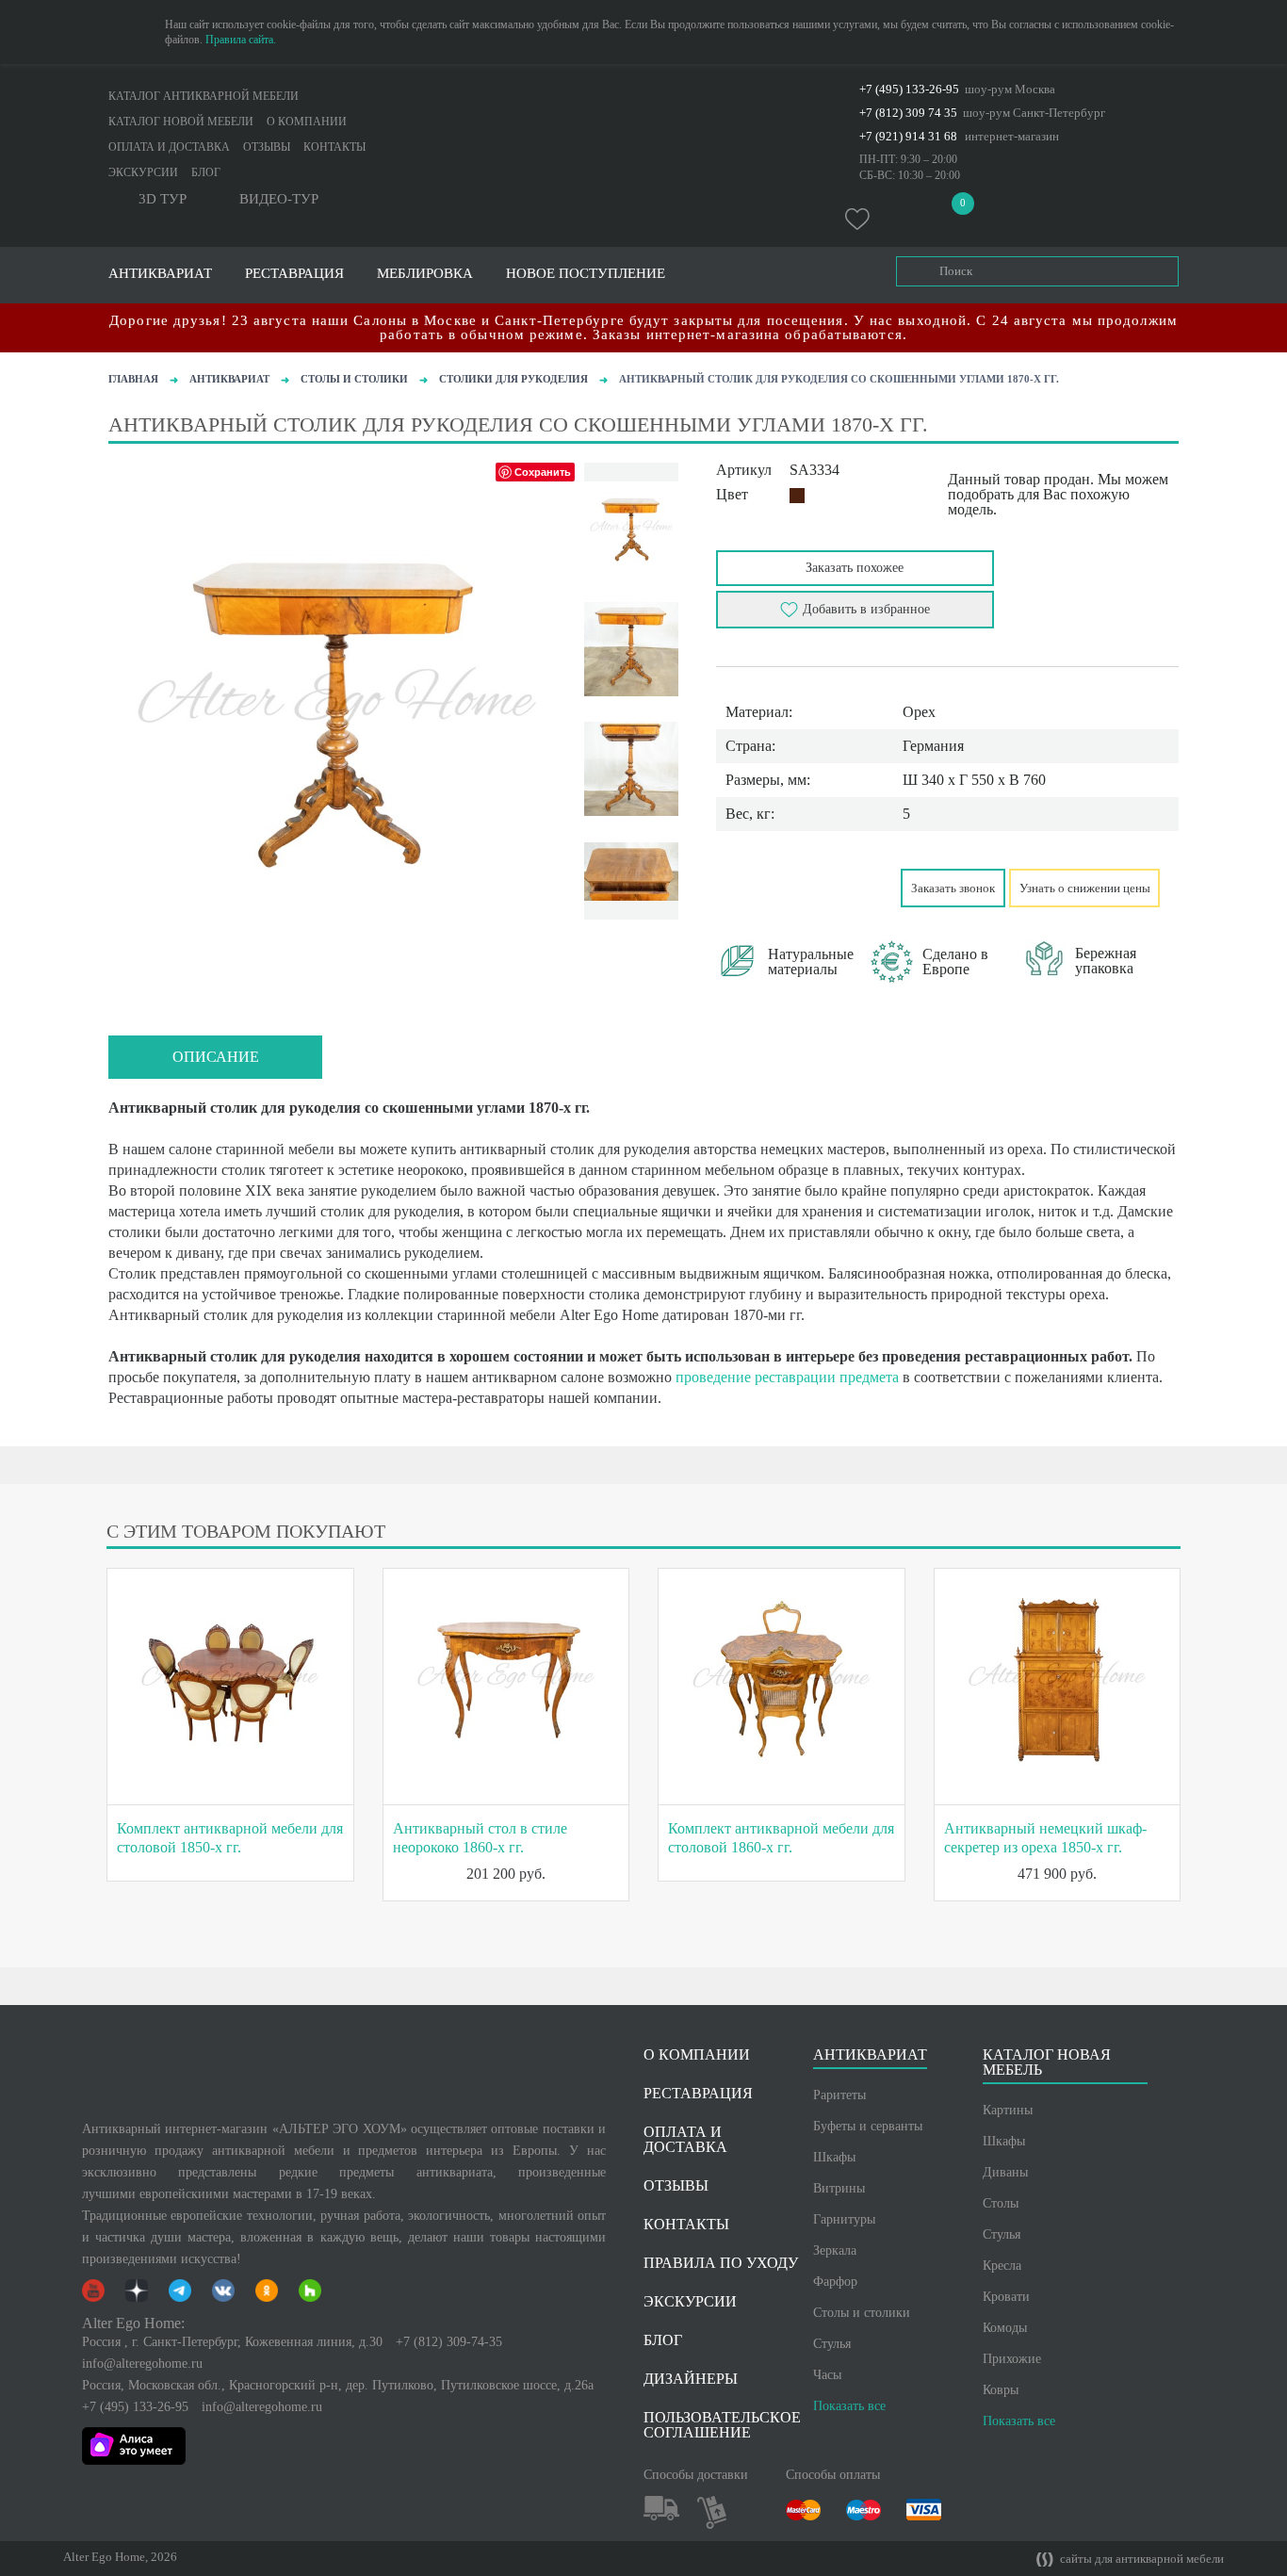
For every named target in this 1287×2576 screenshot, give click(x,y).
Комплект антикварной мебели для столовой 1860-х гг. (781, 1838)
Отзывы (267, 147)
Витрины (839, 2188)
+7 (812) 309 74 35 (908, 113)
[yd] (772, 886)
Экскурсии (143, 172)
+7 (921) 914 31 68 (908, 136)
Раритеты (839, 2095)
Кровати (1006, 2297)
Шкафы (834, 2157)
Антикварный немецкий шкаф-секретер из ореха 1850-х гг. (1045, 1838)
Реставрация (294, 274)
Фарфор (835, 2282)
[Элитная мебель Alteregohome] (643, 108)
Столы (1001, 2203)
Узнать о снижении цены (1085, 888)
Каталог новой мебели (181, 122)
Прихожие (1012, 2359)
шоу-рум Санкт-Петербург (1034, 113)
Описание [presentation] (216, 1057)
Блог (206, 172)
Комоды (1005, 2328)
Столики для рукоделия (513, 379)
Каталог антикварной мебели (204, 96)
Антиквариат (229, 379)
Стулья (832, 2344)
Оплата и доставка (169, 147)
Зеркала (835, 2250)
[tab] (215, 1057)
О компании (307, 122)
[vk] (733, 886)
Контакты (334, 147)
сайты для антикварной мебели (1140, 2559)
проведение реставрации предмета (787, 1377)
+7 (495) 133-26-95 (909, 89)
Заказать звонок (953, 888)
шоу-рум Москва (1010, 89)
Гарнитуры (844, 2219)
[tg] (811, 886)
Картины (1008, 2110)
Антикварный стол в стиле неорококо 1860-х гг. (480, 1838)
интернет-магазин (1012, 136)
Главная (133, 379)
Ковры (1001, 2390)
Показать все (849, 2406)
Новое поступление (586, 274)
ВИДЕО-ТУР (279, 199)
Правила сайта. (241, 40)
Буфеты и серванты (868, 2126)
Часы (827, 2375)
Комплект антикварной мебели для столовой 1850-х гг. (230, 1838)
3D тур (163, 199)
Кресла (1002, 2266)
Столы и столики (354, 379)
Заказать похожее (855, 568)
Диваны (1005, 2172)
